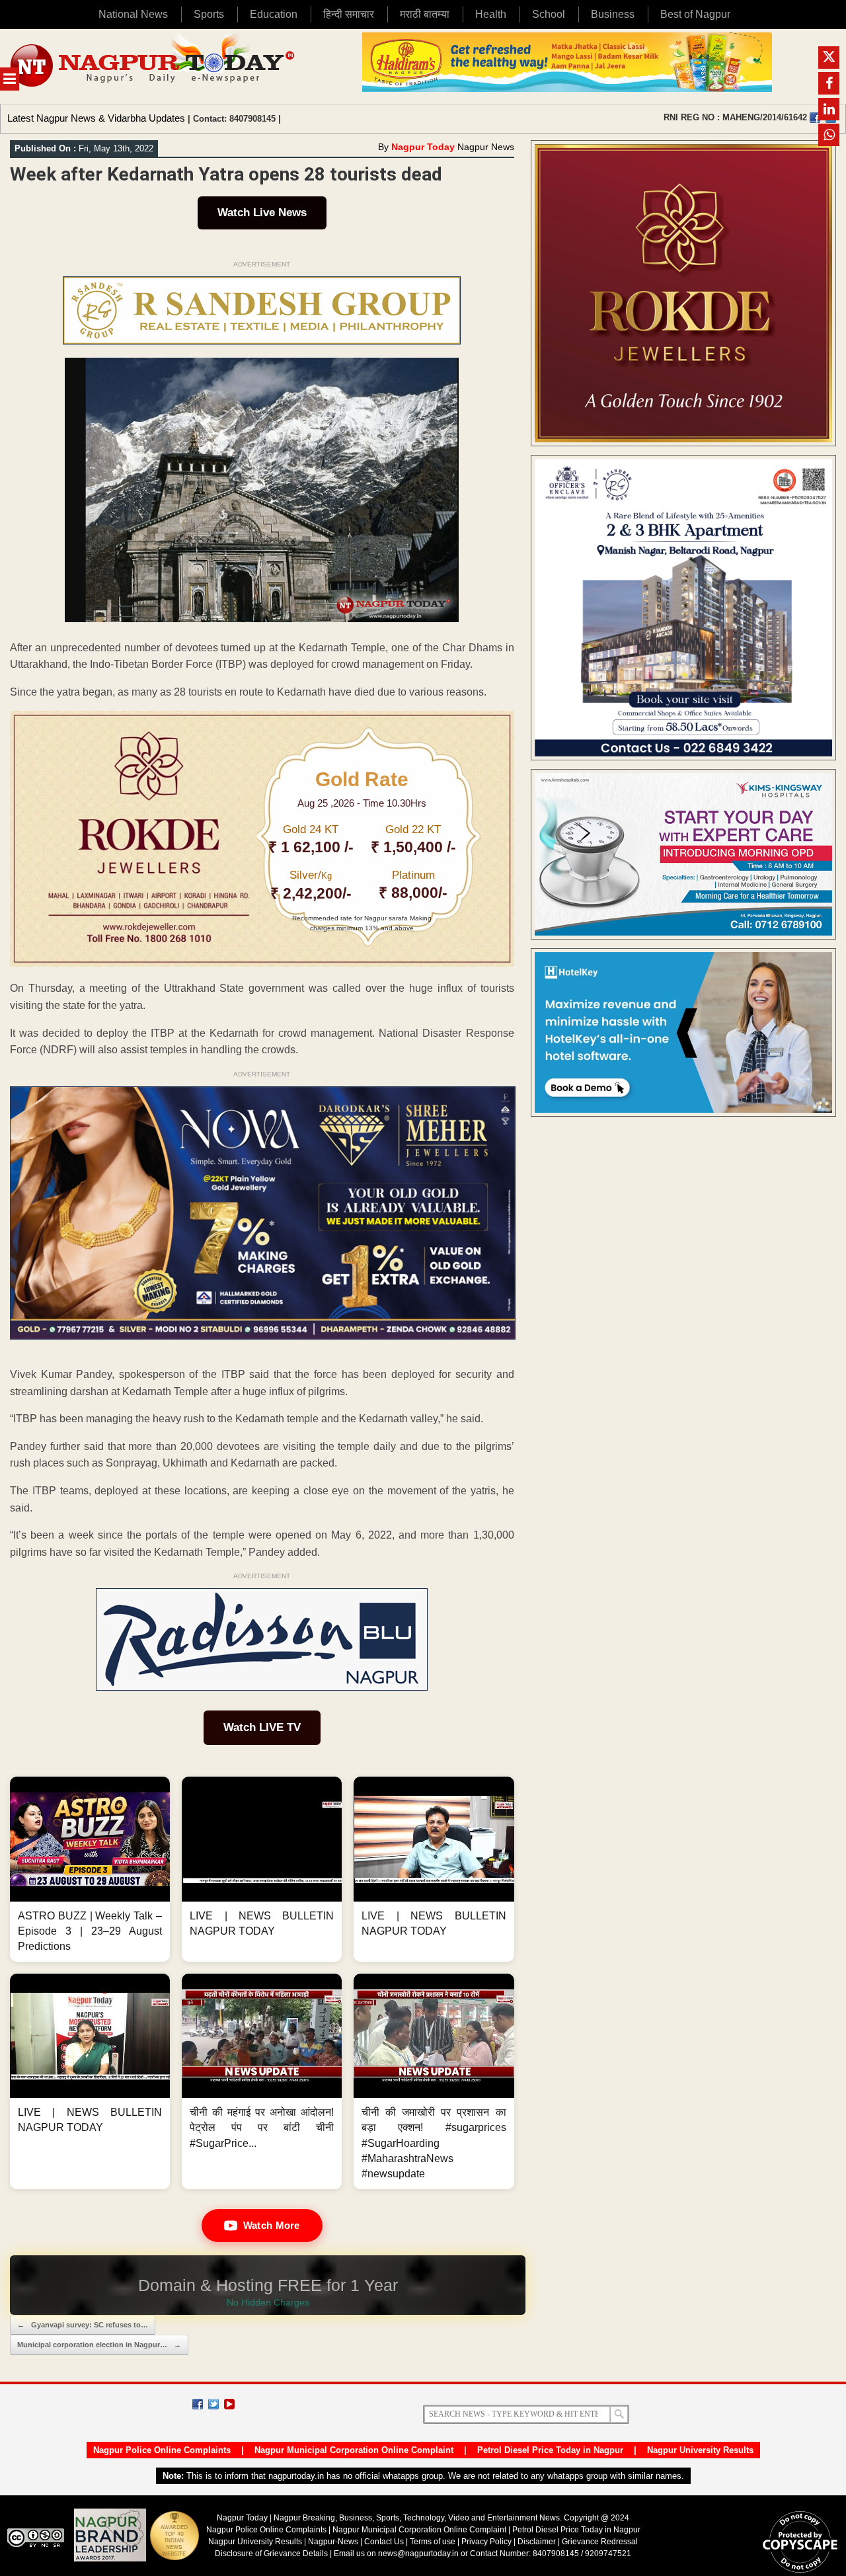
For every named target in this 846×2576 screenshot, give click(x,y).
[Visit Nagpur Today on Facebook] (815, 118)
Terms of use (433, 2542)
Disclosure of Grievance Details (271, 2554)
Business (613, 14)
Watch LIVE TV (262, 1727)
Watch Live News (262, 213)
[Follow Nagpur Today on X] (213, 2404)
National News (133, 14)
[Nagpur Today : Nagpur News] (154, 66)
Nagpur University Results (700, 2450)
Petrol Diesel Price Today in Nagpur (550, 2450)
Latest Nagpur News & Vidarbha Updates (96, 118)
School (549, 14)
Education (274, 14)
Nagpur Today (423, 147)
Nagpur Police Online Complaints (162, 2450)
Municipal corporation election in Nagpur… (99, 2345)
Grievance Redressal (600, 2542)
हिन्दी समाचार (349, 14)
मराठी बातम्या (425, 14)
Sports (209, 14)
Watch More (272, 2225)
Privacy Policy (486, 2542)
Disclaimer (538, 2542)
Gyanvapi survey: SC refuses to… (83, 2325)
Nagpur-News (333, 2542)
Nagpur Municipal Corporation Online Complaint (354, 2450)
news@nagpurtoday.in (418, 2554)
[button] (90, 1869)
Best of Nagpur (695, 14)
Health (491, 14)
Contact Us (384, 2542)
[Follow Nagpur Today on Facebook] (198, 2404)
